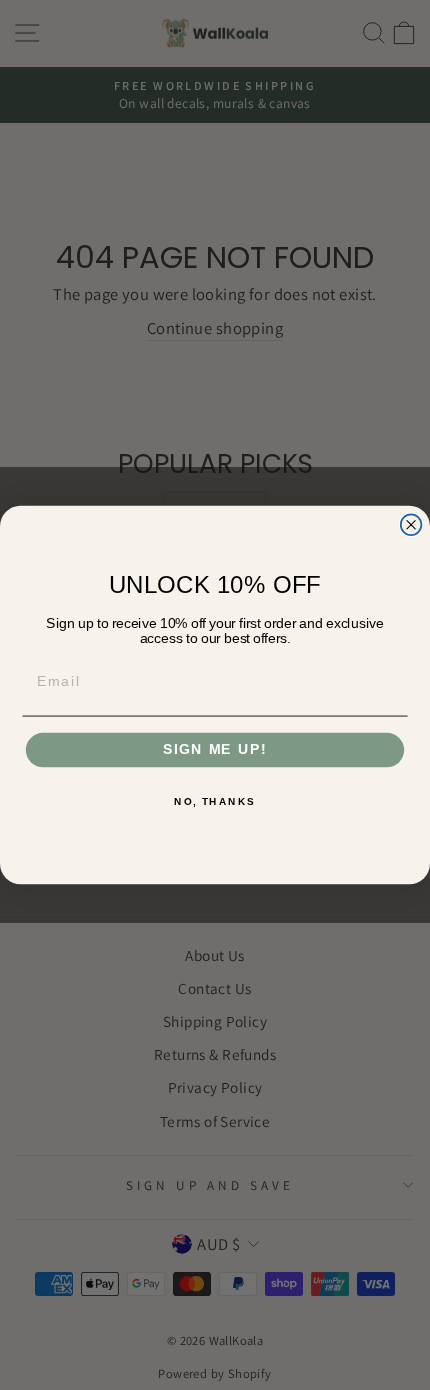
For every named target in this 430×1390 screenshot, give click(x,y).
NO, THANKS (215, 802)
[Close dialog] (411, 524)
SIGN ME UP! (215, 750)
